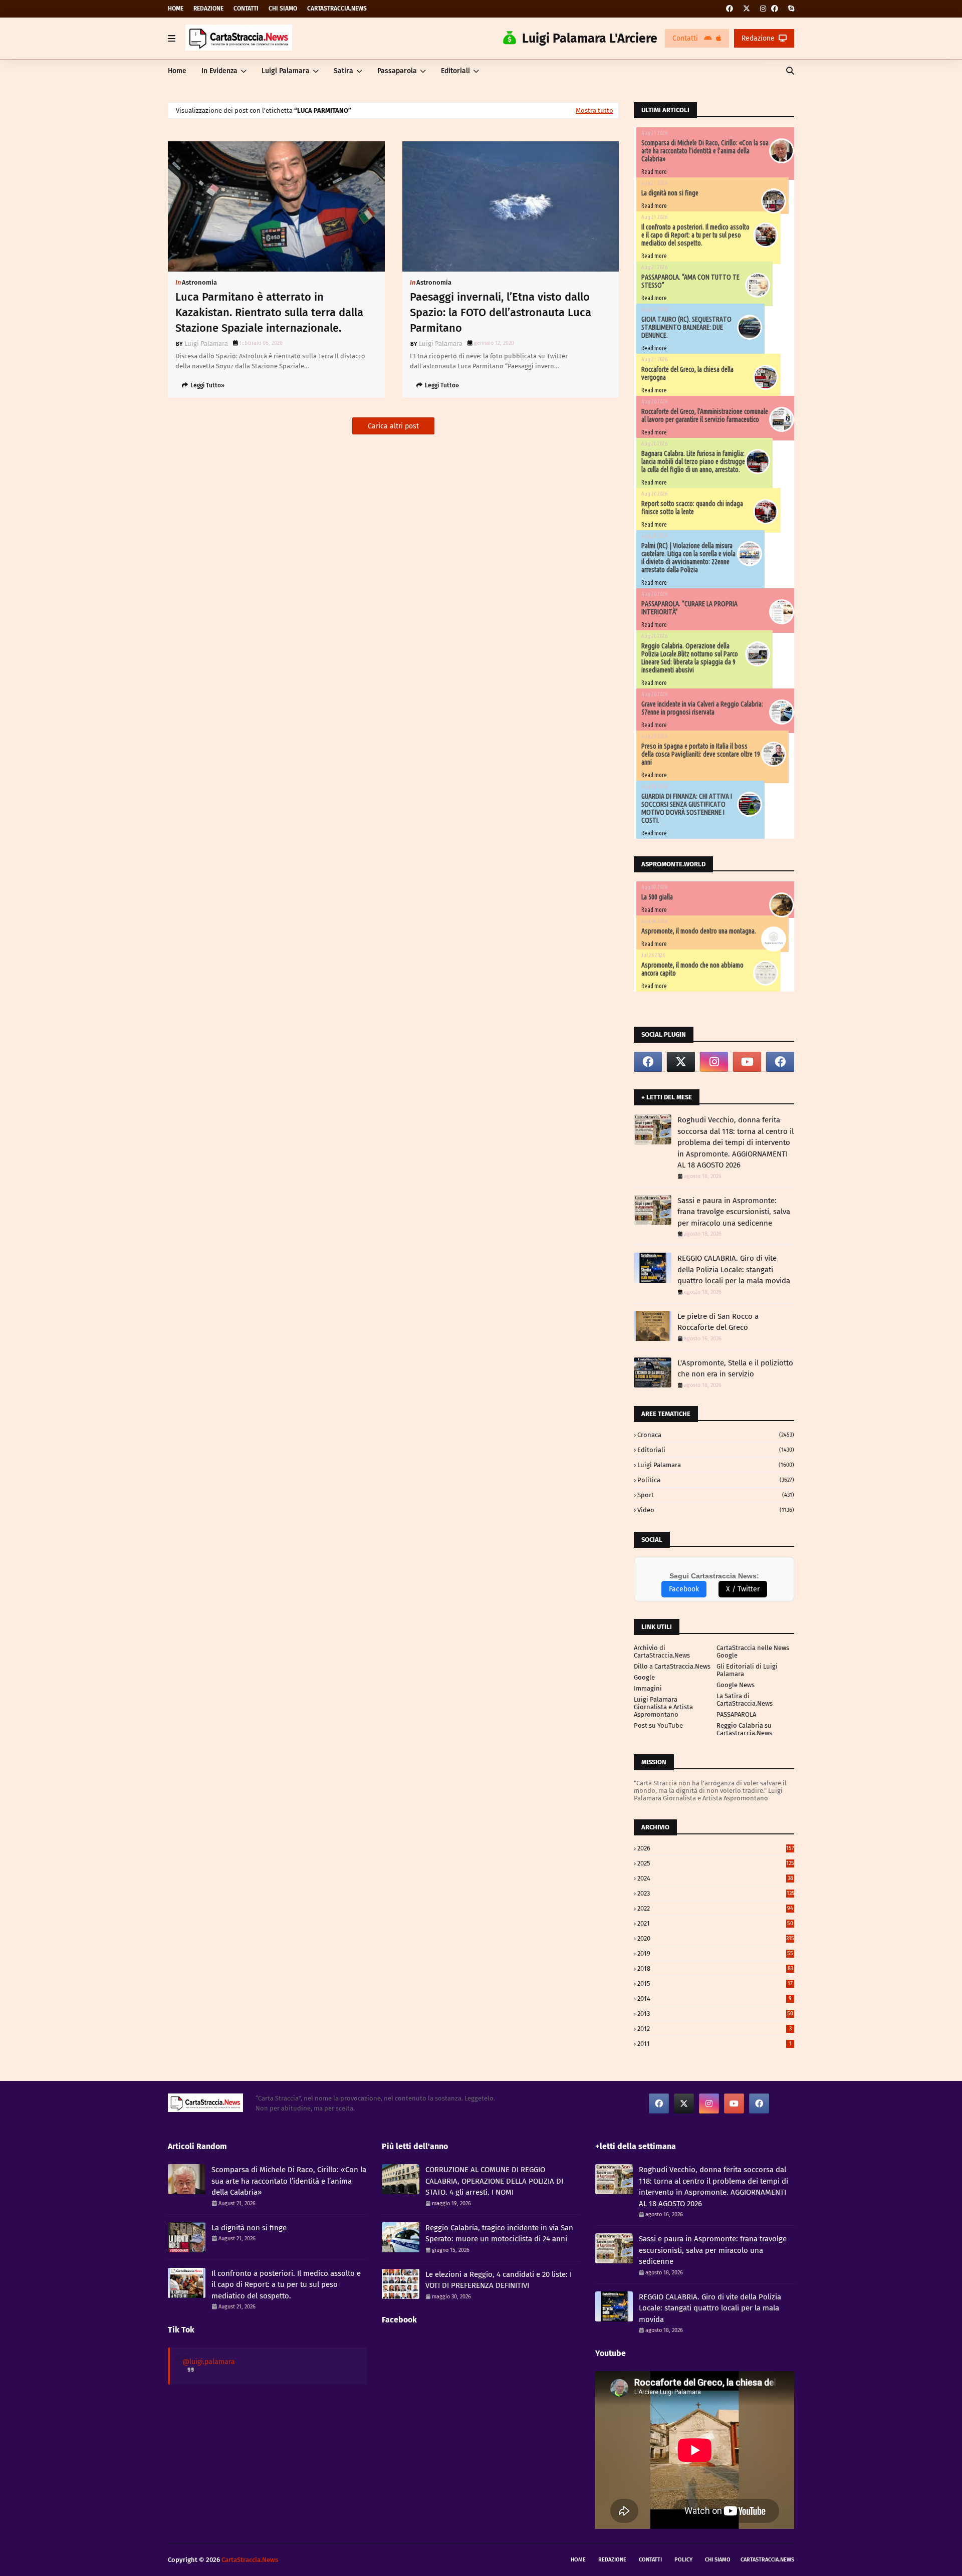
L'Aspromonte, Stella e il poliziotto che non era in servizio (735, 1369)
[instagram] (763, 9)
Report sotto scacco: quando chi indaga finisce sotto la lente (692, 508)
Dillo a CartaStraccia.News (672, 1666)
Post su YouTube (658, 1725)
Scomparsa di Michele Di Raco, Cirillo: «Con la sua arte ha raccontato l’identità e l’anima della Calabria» (705, 151)
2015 (715, 1983)
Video (716, 1510)
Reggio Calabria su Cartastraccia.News (744, 1729)
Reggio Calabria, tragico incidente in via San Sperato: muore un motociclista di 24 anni (499, 2234)
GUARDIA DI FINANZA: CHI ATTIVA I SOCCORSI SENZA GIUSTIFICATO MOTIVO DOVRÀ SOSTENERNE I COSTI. (687, 808)
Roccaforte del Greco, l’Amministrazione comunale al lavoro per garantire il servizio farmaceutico (705, 415)
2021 (715, 1923)
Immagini (648, 1688)
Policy (683, 2560)
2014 (714, 1999)
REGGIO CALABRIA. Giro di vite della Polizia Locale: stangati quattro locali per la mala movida (734, 1269)
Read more (654, 172)
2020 (716, 1938)
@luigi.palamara (209, 2362)
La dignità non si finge (670, 193)
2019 (715, 1953)
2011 (714, 2044)
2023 (716, 1893)
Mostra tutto (594, 110)
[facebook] (730, 9)
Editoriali (716, 1450)
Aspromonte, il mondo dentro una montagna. (699, 931)
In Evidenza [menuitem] (219, 71)
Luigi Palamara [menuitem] (286, 71)
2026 (716, 1848)
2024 (715, 1878)
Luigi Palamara (206, 343)
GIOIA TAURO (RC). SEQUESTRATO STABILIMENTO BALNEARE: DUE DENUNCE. (686, 327)
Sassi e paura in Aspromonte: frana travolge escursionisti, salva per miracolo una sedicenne (734, 1212)
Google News (736, 1685)
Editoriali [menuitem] (455, 71)
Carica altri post (393, 426)
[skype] (790, 9)
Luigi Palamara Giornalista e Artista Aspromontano (663, 1707)
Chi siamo (283, 9)
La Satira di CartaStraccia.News (745, 1700)
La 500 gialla (657, 897)
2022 (715, 1908)
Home (176, 9)
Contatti (246, 9)
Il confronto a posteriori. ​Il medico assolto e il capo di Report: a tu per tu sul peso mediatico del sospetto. (695, 235)
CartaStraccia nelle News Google (753, 1652)
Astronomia (199, 282)
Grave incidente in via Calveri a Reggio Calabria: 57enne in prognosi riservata (702, 708)
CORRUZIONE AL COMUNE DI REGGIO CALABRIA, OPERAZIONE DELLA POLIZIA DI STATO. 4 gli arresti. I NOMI (494, 2181)
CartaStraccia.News (337, 9)
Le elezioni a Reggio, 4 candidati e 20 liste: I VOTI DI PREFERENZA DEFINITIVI (499, 2280)
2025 (716, 1863)
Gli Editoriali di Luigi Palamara (747, 1670)
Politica (716, 1480)
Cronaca (716, 1435)
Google (644, 1677)
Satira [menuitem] (343, 71)
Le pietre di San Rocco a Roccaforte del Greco (718, 1322)
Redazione (208, 9)
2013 (715, 2014)
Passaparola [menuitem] (397, 71)
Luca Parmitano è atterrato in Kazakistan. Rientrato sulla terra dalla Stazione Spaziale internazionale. (269, 312)
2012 (714, 2029)
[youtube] (747, 1062)
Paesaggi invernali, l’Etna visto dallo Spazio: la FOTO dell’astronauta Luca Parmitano (501, 312)
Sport (716, 1495)
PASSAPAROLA (736, 1714)
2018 (715, 1968)
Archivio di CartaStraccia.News (662, 1652)
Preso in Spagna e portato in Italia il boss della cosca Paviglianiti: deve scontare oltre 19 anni (701, 754)
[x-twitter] (747, 9)
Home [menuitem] (177, 71)
